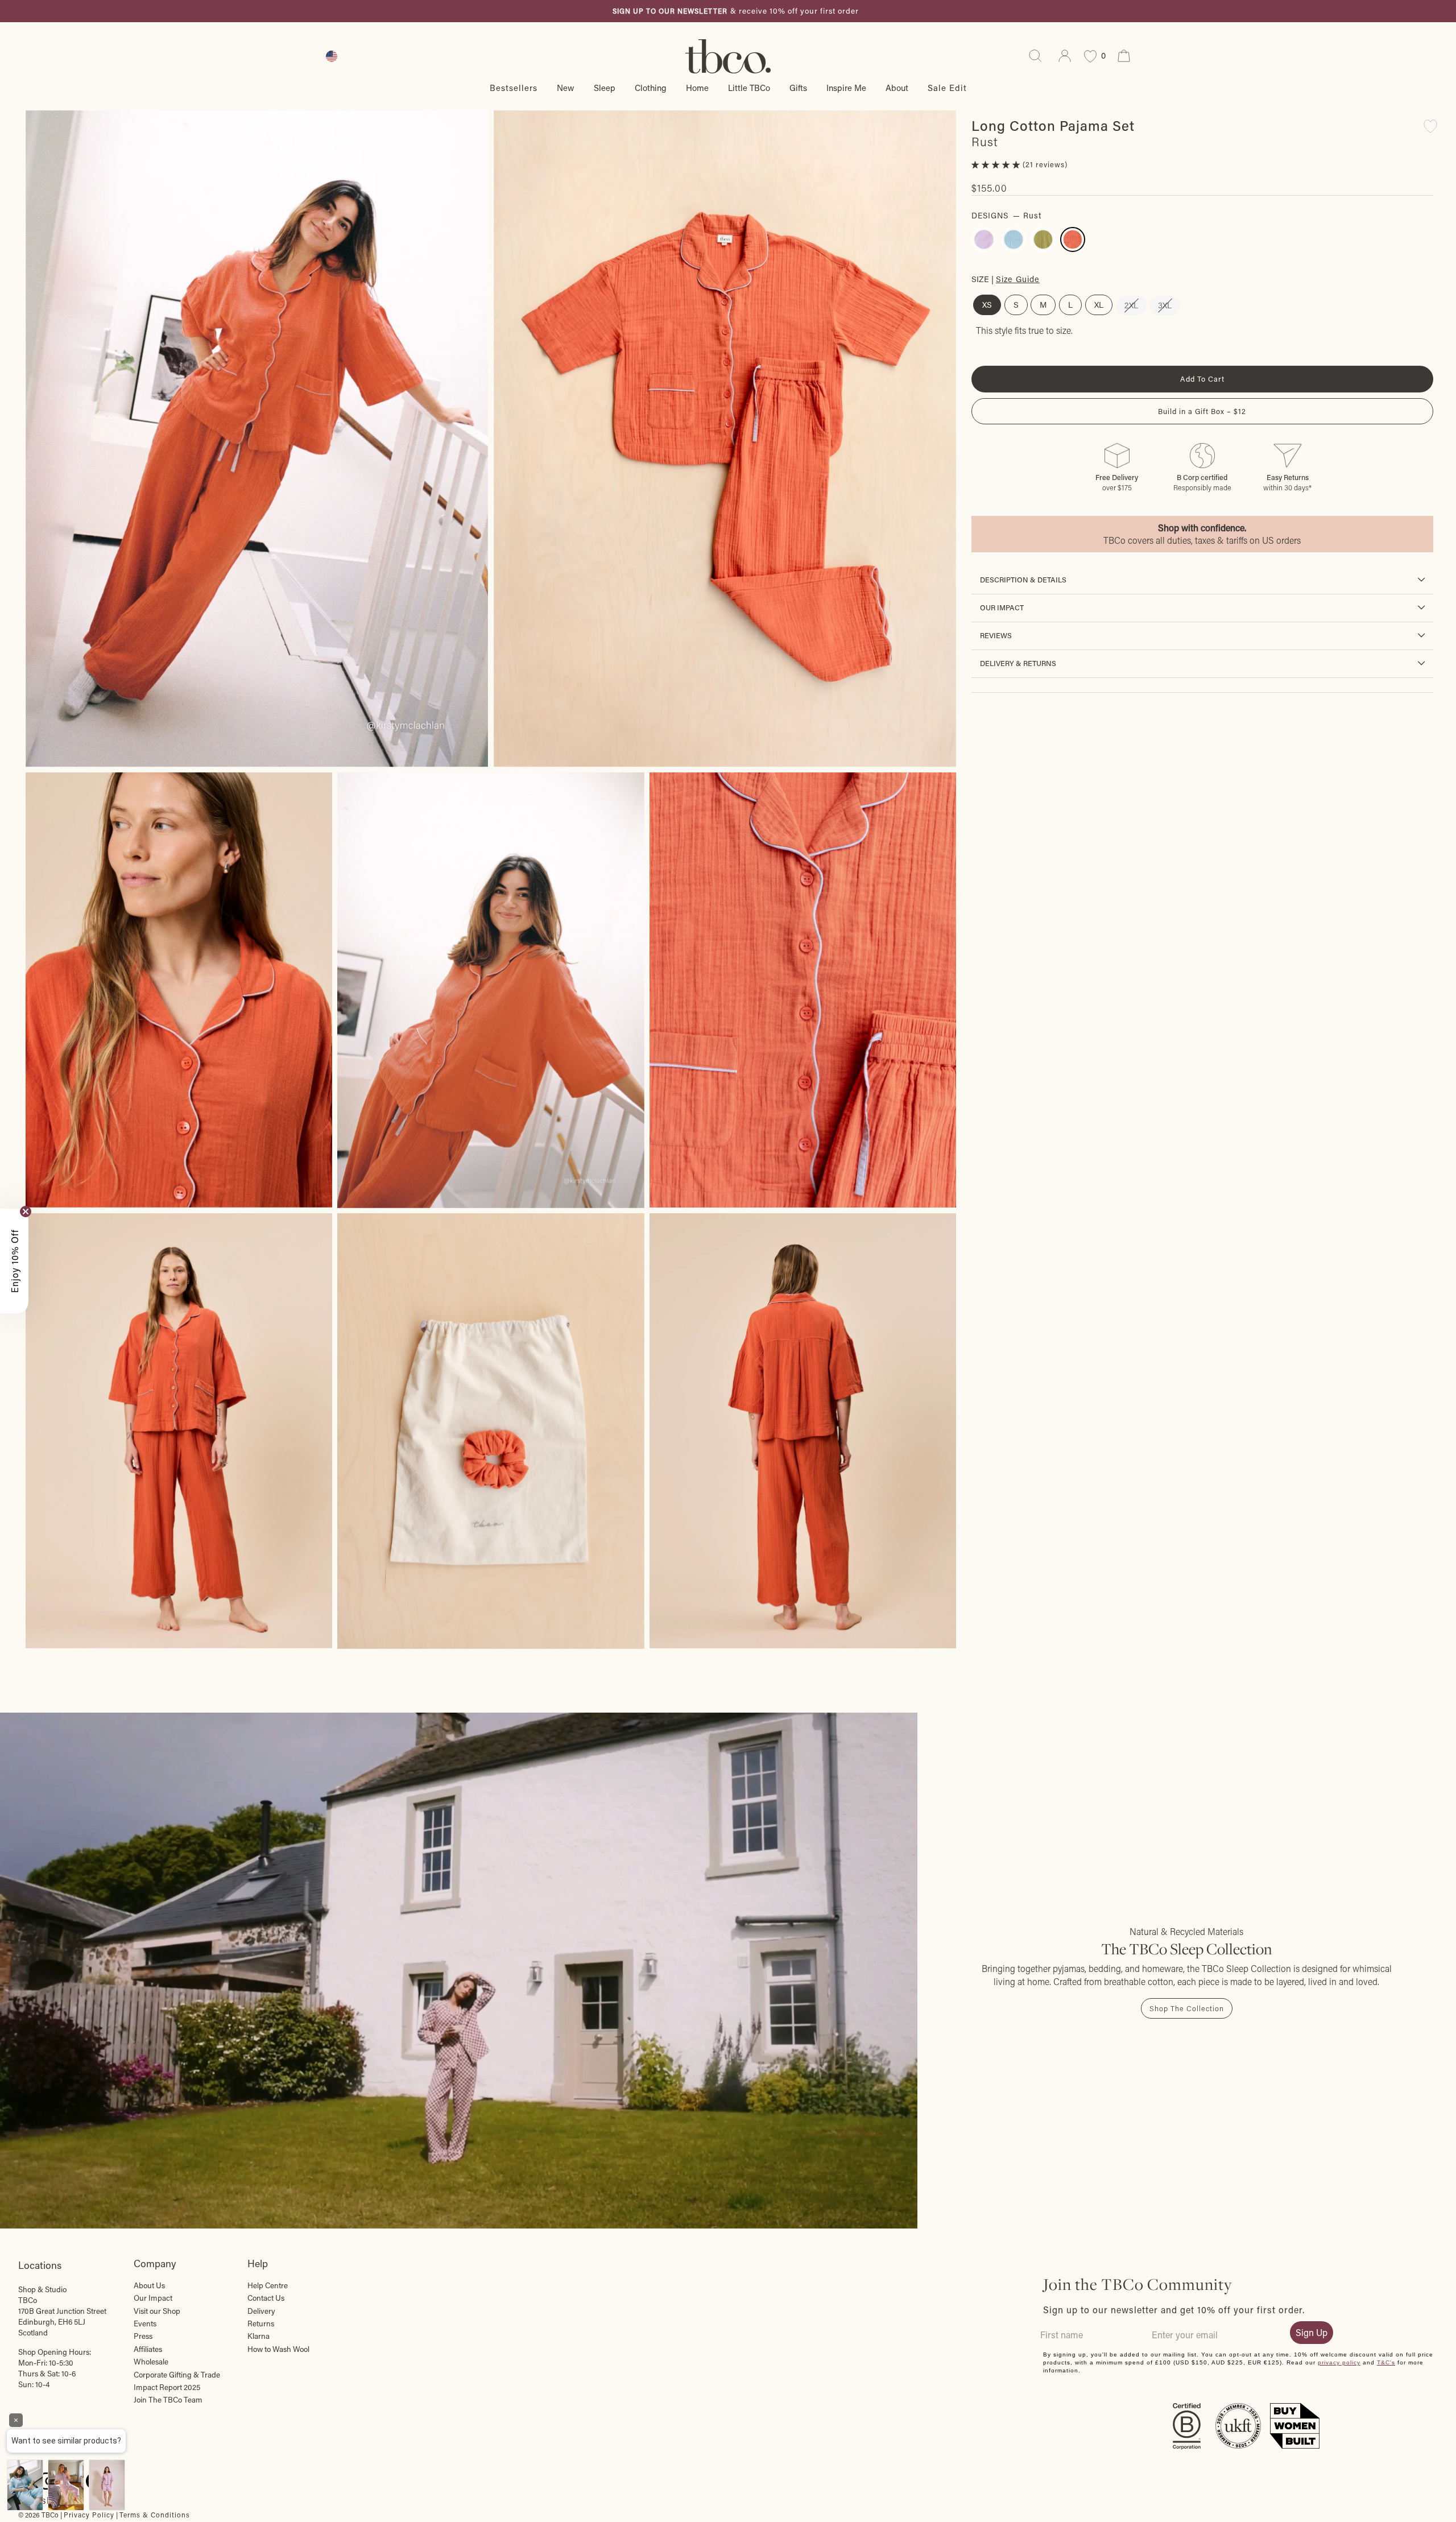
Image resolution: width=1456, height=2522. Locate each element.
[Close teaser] (26, 1212)
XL (1099, 305)
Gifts (798, 88)
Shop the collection (1187, 2008)
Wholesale (151, 2362)
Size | (1006, 278)
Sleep (605, 88)
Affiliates (148, 2349)
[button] (997, 164)
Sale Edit (947, 88)
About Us (149, 2285)
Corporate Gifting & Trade (177, 2375)
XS (987, 305)
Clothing (651, 88)
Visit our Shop (157, 2311)
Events (145, 2323)
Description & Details (1023, 580)
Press (143, 2336)
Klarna (258, 2336)
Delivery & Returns (1018, 663)
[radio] (984, 239)
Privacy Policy (89, 2515)
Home (697, 88)
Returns (261, 2323)
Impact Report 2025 (167, 2387)
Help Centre (268, 2285)
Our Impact (1002, 607)
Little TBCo (749, 88)
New (566, 88)
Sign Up (1312, 2332)
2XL (1131, 305)
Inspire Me (846, 88)
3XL (1165, 305)
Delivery (261, 2311)
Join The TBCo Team (168, 2400)
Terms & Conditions (155, 2515)
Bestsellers (514, 88)
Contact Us (266, 2298)
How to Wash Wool (278, 2349)
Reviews (996, 635)
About (897, 88)
